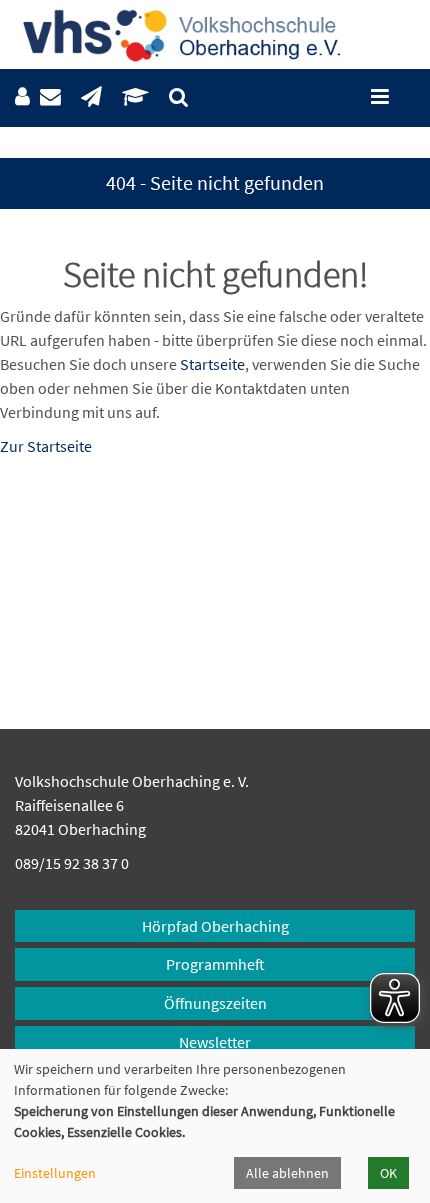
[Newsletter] (91, 97)
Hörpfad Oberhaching (215, 926)
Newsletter (215, 1042)
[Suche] (178, 97)
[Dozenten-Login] (135, 97)
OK (388, 1173)
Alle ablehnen (287, 1173)
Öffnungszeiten (215, 1003)
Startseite (212, 364)
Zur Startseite (46, 446)
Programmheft (215, 964)
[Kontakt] (50, 97)
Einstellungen (55, 1173)
